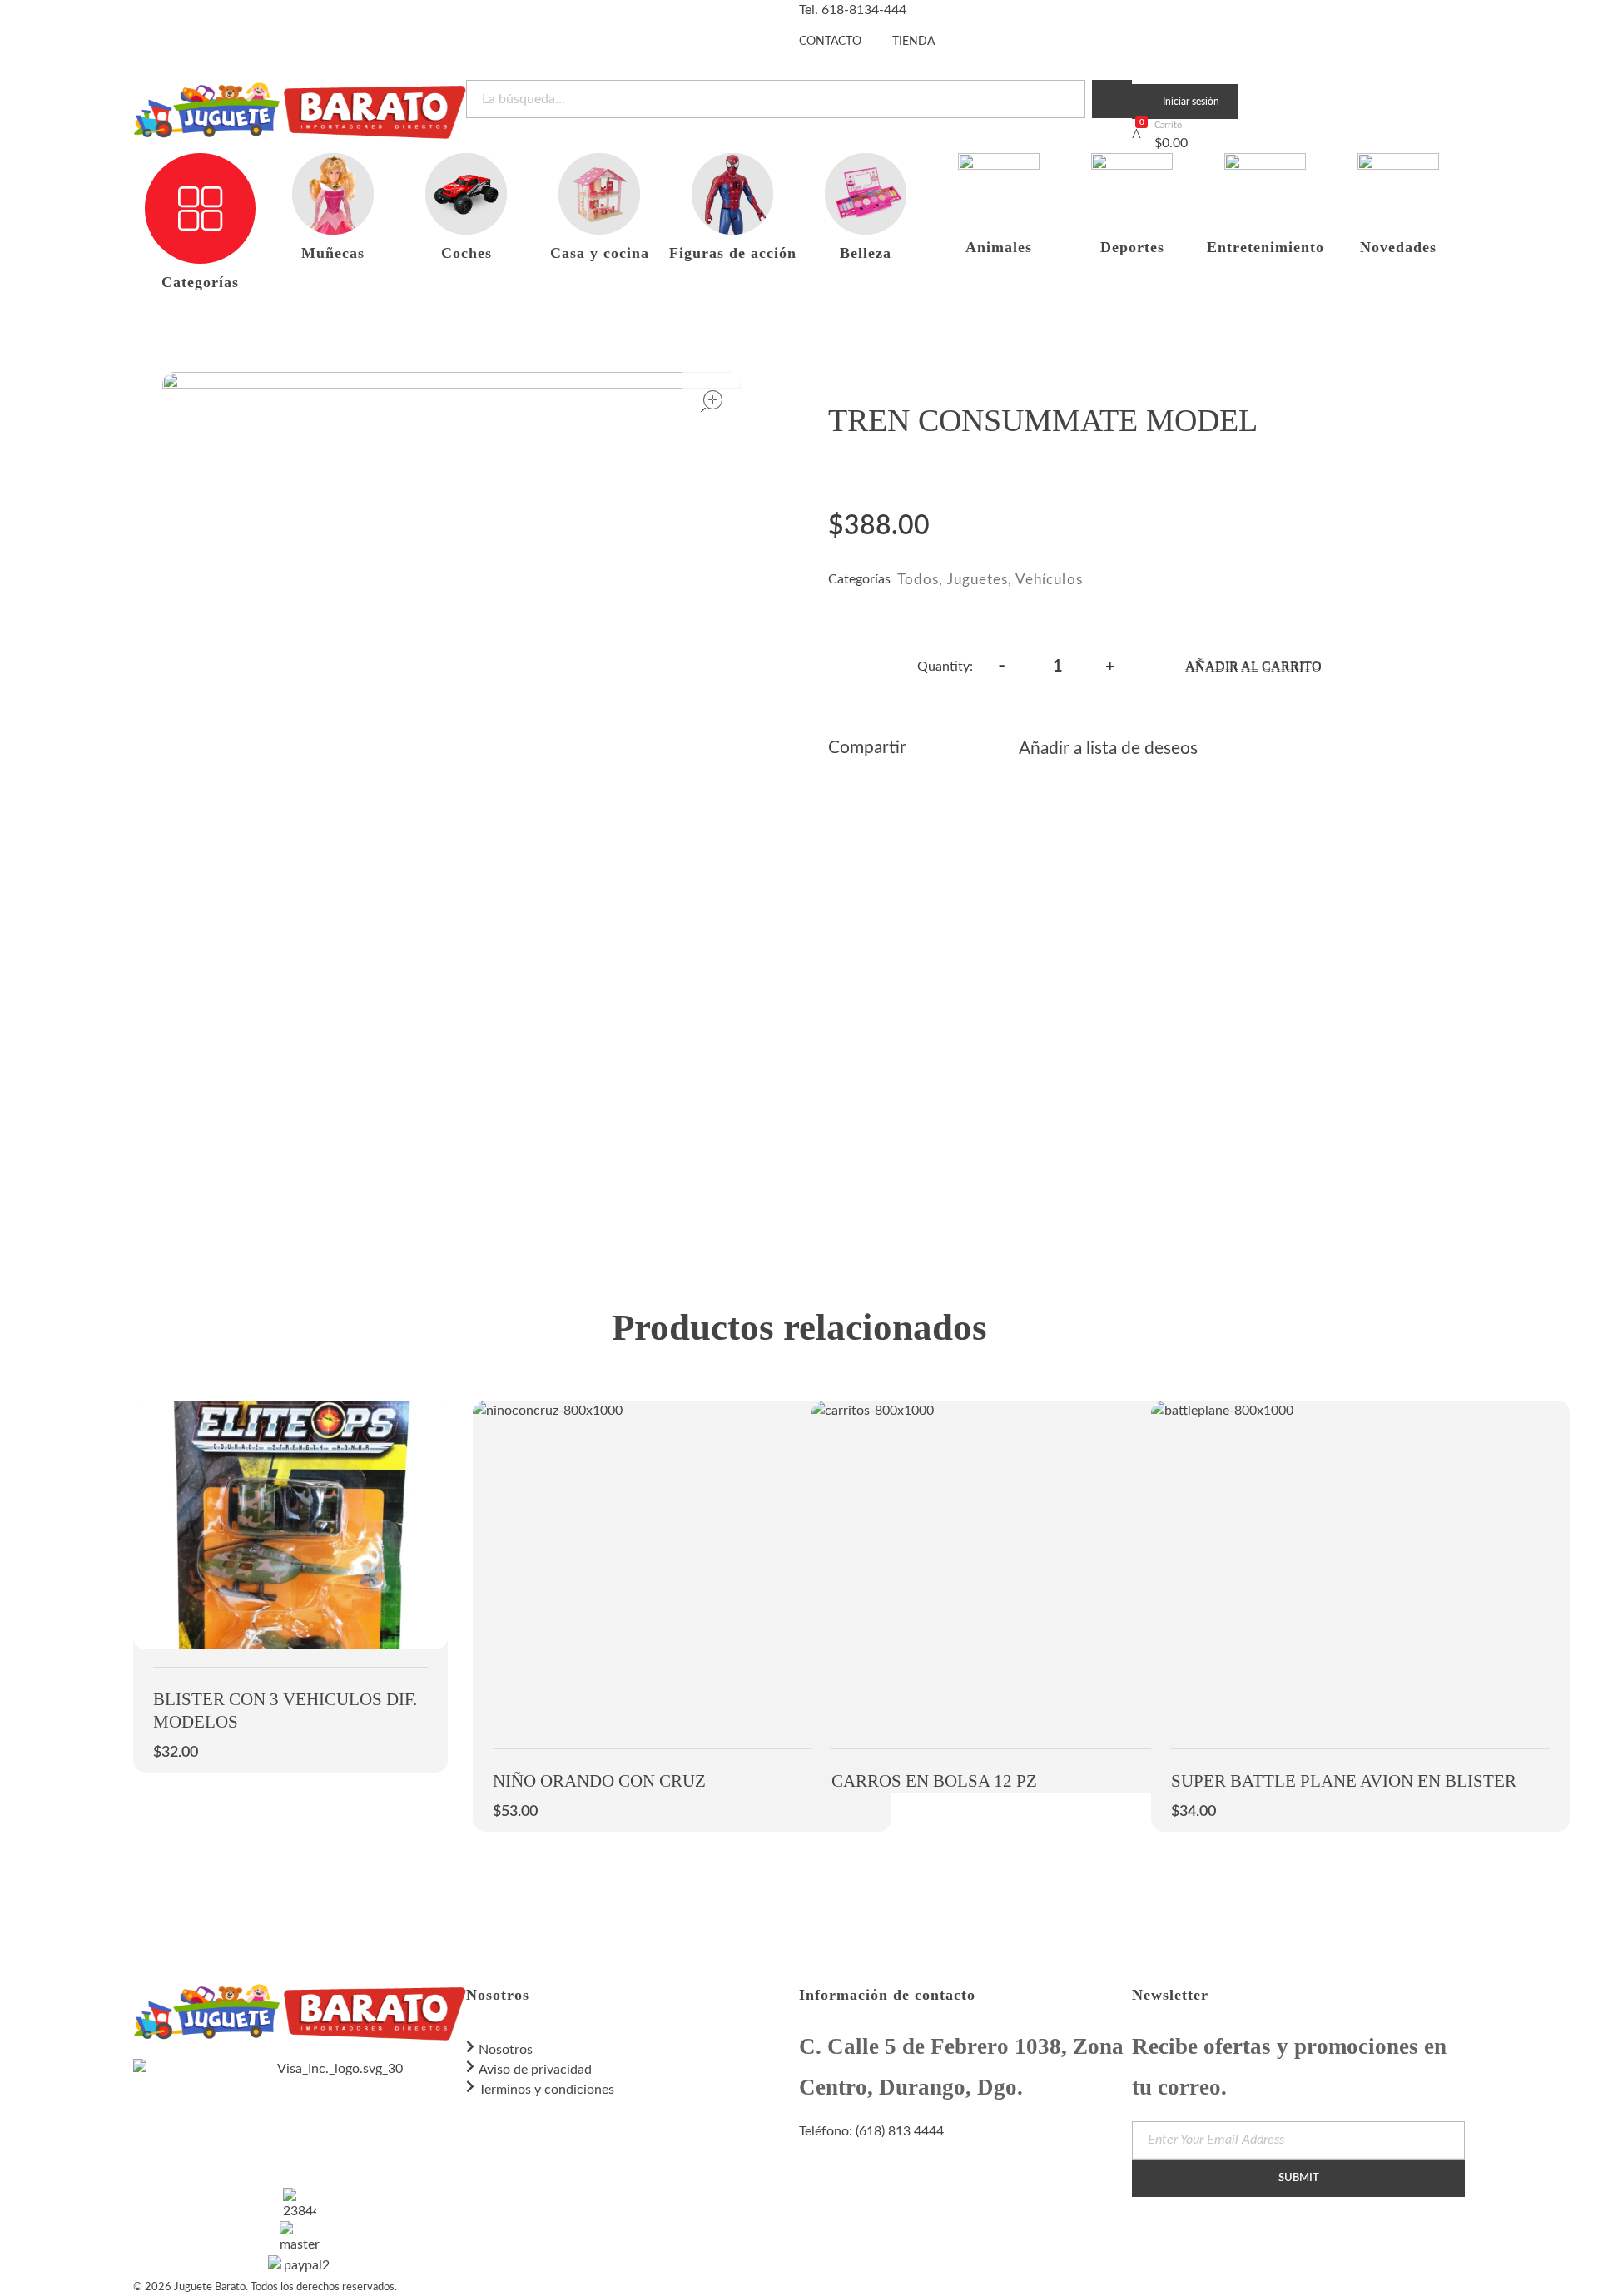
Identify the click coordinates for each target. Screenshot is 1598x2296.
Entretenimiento (1265, 247)
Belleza (866, 253)
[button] (1110, 664)
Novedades (1398, 247)
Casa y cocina (600, 253)
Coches (466, 253)
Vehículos (1049, 580)
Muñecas (333, 253)
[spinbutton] (1058, 666)
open (712, 401)
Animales (999, 247)
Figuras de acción (733, 253)
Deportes (1132, 247)
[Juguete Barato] (300, 110)
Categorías (200, 282)
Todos (918, 580)
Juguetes (978, 580)
